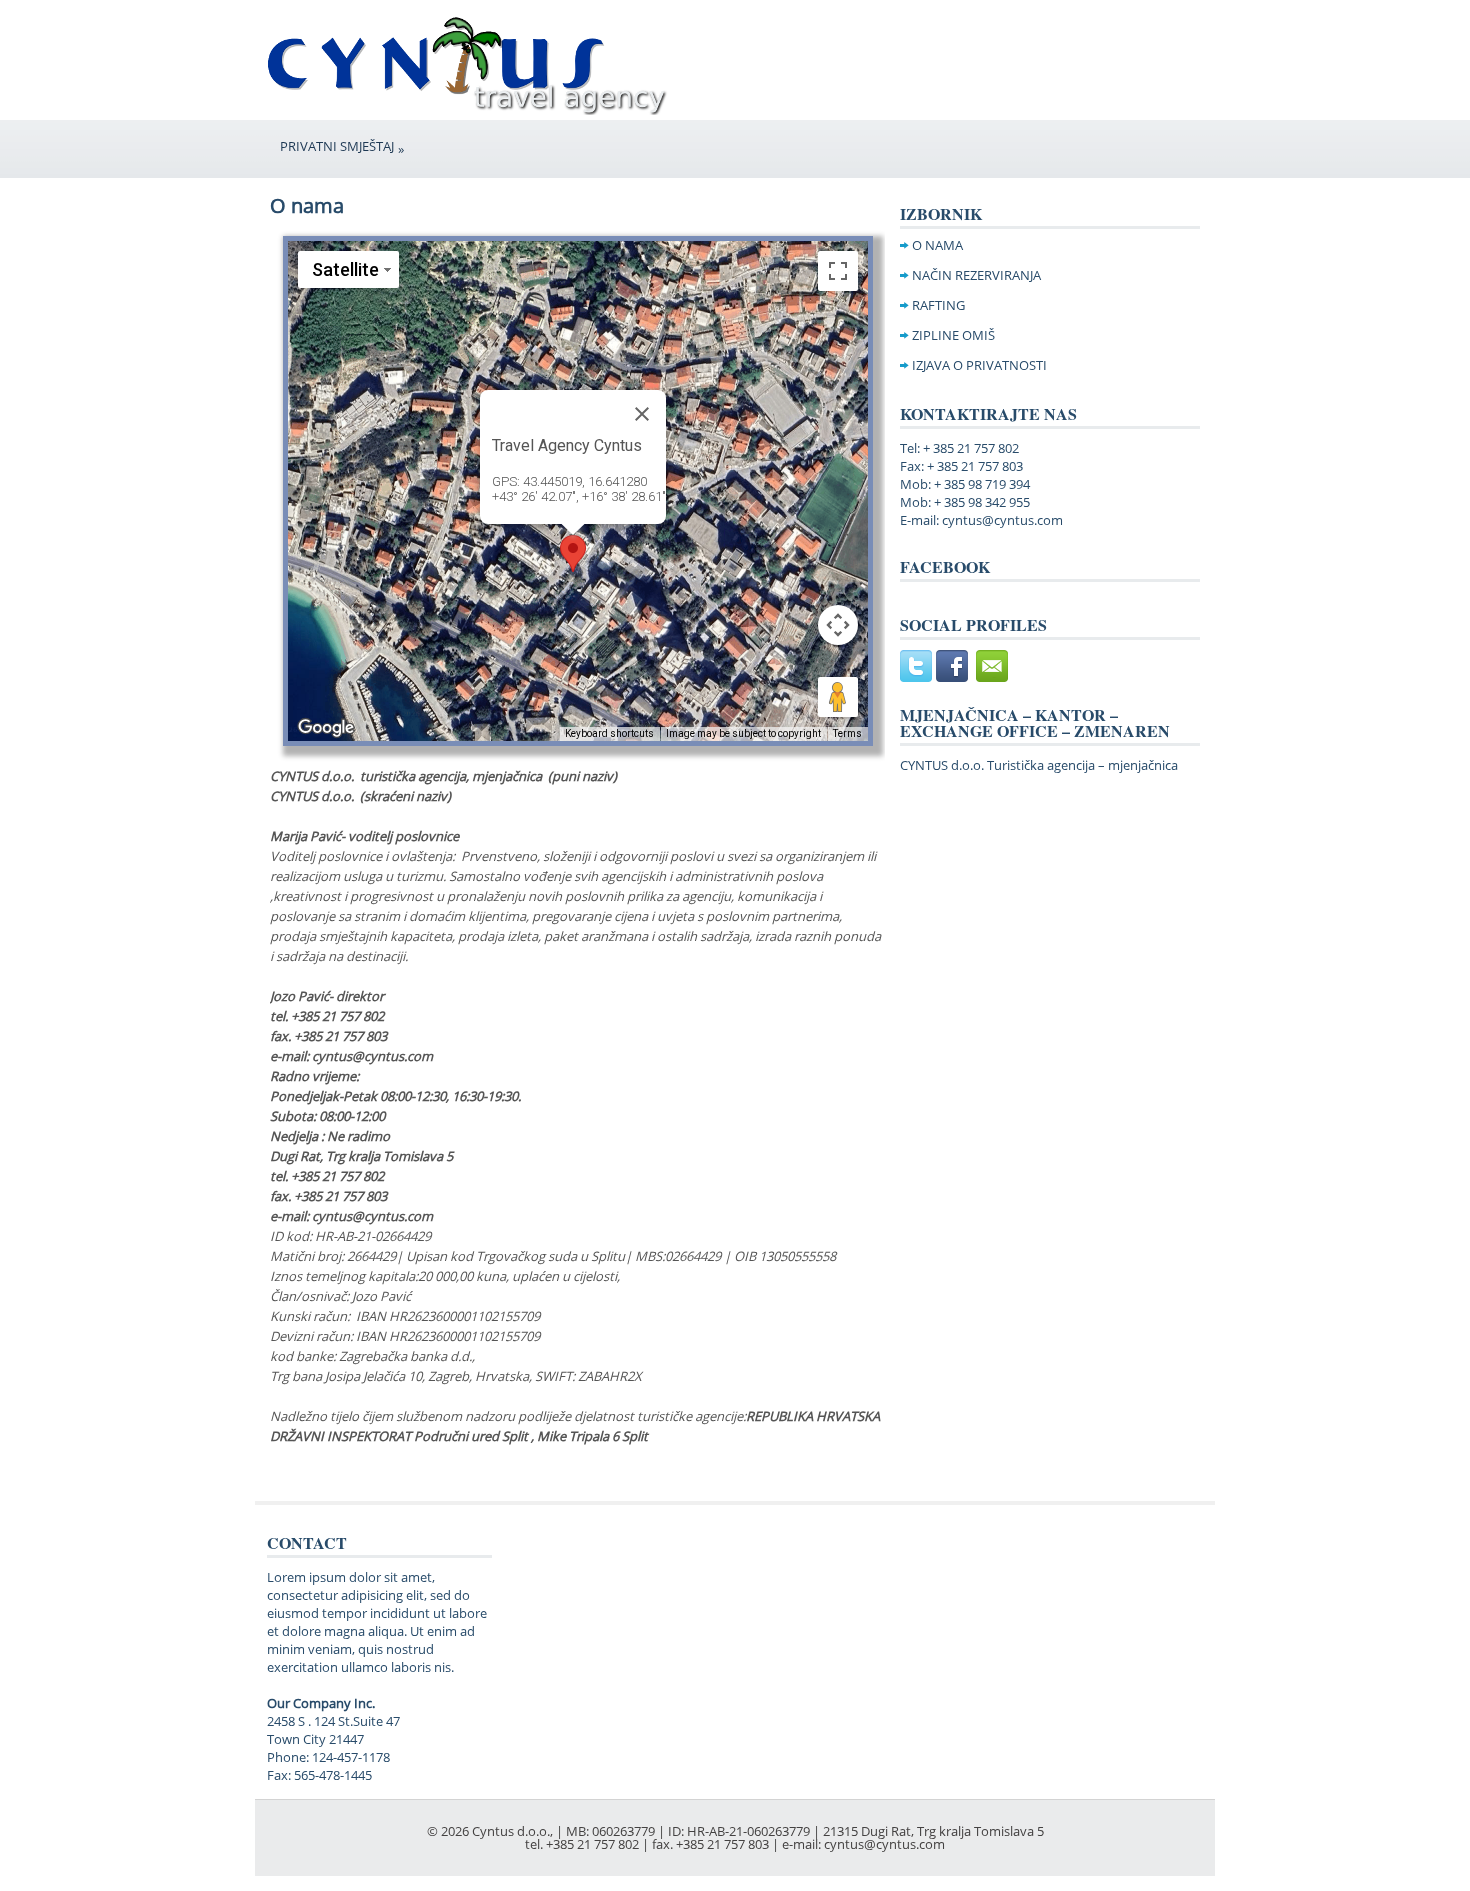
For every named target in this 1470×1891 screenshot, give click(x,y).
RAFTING (938, 305)
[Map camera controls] (838, 625)
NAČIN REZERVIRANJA (976, 275)
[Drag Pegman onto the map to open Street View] (838, 697)
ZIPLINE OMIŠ (953, 335)
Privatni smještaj (342, 147)
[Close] (642, 414)
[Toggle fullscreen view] (838, 271)
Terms (847, 733)
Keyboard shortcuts (609, 733)
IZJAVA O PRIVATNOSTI (979, 365)
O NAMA (937, 245)
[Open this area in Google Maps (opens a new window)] (326, 728)
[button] (573, 553)
